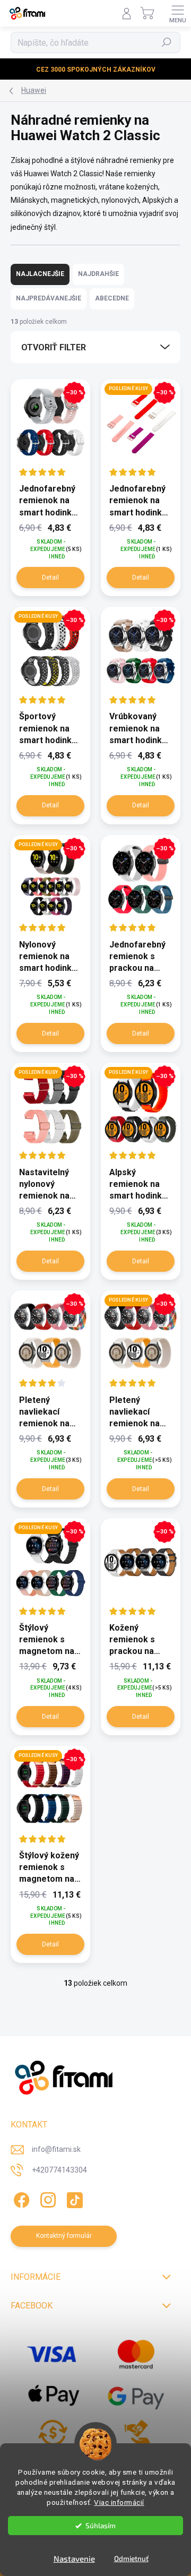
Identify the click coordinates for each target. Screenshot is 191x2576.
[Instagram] (46, 2198)
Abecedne (112, 298)
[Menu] (178, 13)
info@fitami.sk (56, 2149)
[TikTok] (73, 2198)
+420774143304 (59, 2170)
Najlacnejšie (40, 274)
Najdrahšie (98, 274)
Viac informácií (119, 2502)
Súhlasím (101, 2526)
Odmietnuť (131, 2558)
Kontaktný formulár (64, 2236)
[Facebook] (20, 2198)
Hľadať (167, 42)
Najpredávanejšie (49, 298)
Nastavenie (74, 2558)
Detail (50, 578)
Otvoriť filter (54, 347)
